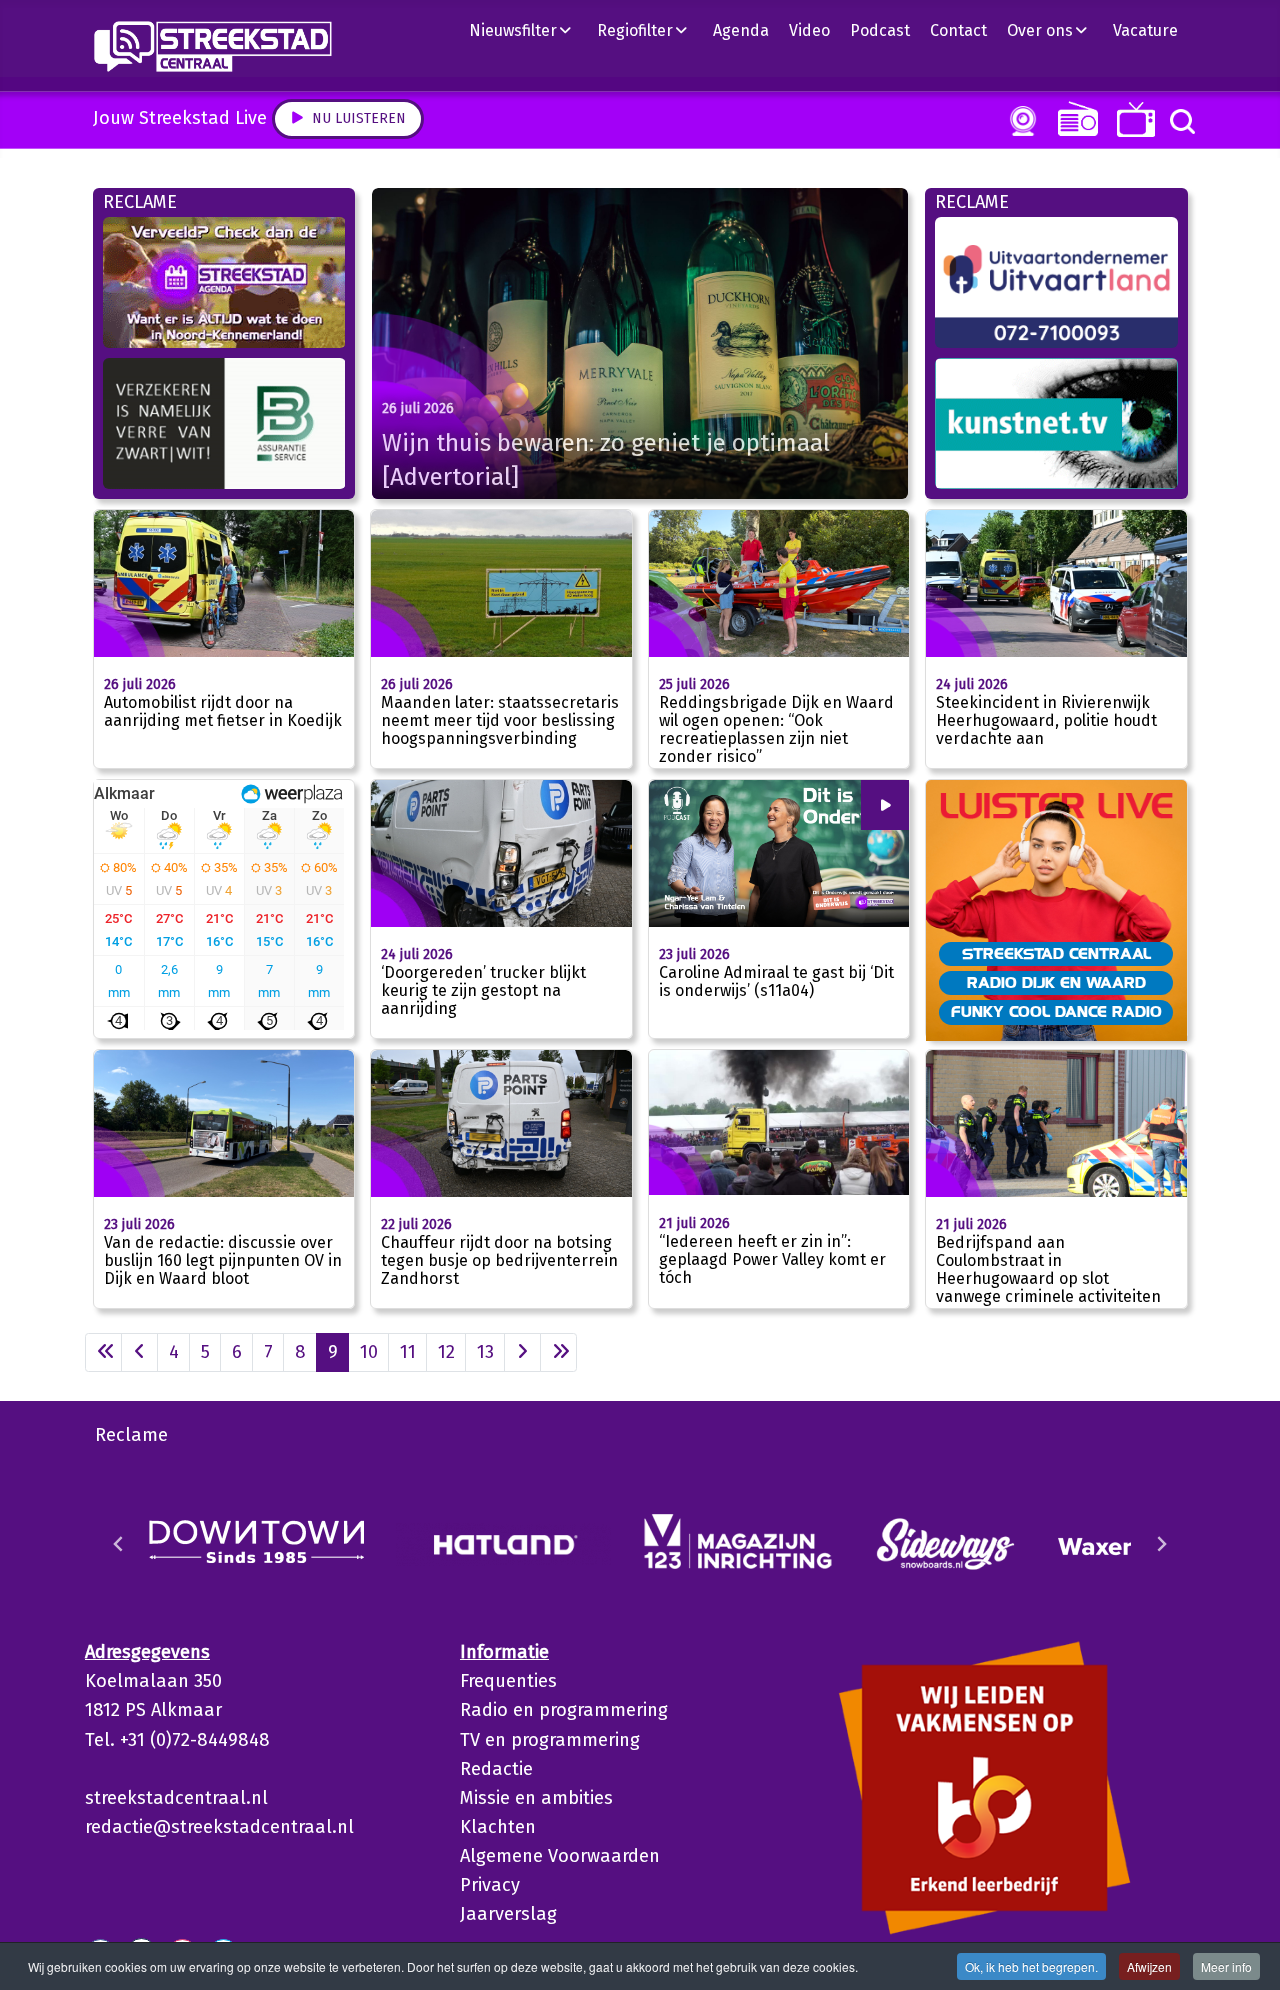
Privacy (490, 1885)
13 (485, 1352)
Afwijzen (1149, 1966)
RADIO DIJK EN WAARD (1056, 982)
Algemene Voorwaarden (560, 1856)
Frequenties (508, 1681)
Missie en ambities (536, 1798)
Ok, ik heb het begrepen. (1031, 1966)
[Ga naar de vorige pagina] (139, 1352)
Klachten (498, 1827)
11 (408, 1352)
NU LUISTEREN (1073, 118)
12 (446, 1352)
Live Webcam (1019, 121)
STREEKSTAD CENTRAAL (1056, 953)
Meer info (1226, 1966)
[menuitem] (528, 30)
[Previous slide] (119, 1544)
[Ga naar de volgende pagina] (522, 1352)
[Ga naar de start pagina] (103, 1352)
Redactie (496, 1769)
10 (369, 1352)
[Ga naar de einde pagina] (558, 1352)
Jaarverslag (508, 1914)
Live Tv (1132, 119)
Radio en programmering (564, 1710)
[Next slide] (1161, 1544)
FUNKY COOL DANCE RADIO (1056, 1011)
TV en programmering (550, 1740)
